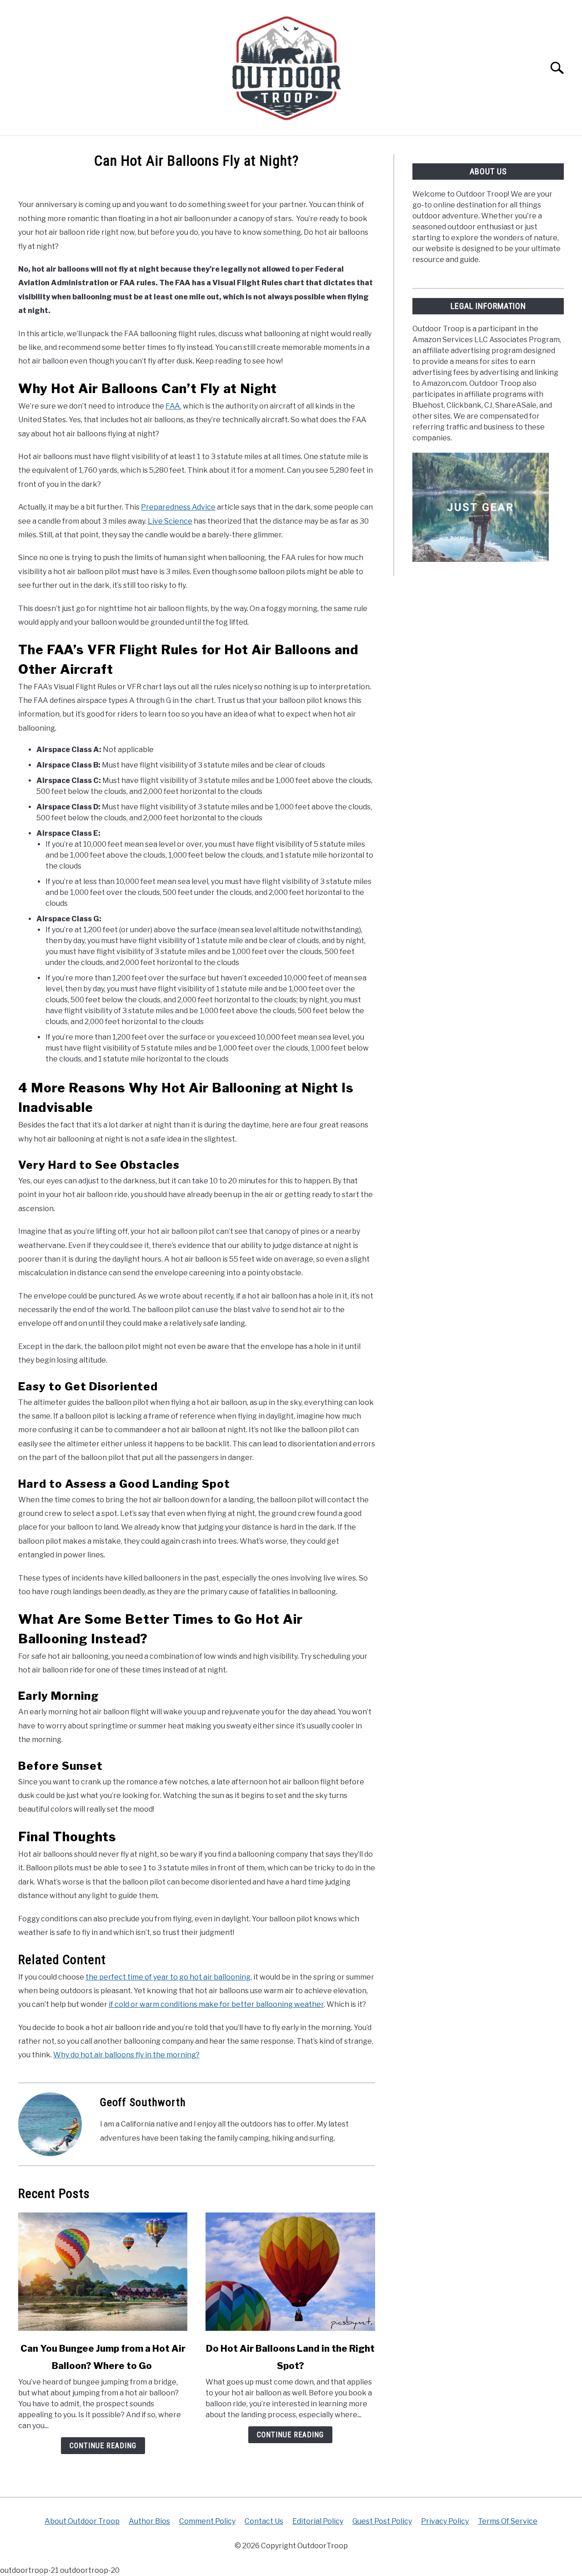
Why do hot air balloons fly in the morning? (126, 2055)
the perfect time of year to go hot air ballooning (168, 1977)
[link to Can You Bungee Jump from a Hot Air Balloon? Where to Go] (103, 2272)
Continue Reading (103, 2446)
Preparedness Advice (178, 507)
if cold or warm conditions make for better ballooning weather (216, 2004)
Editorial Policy (318, 2521)
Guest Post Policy (382, 2521)
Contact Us (264, 2521)
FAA (173, 406)
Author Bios (149, 2521)
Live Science (170, 521)
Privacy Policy (445, 2521)
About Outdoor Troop (82, 2521)
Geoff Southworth (143, 2102)
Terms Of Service (508, 2521)
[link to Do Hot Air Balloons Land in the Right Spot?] (290, 2272)
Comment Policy (207, 2521)
